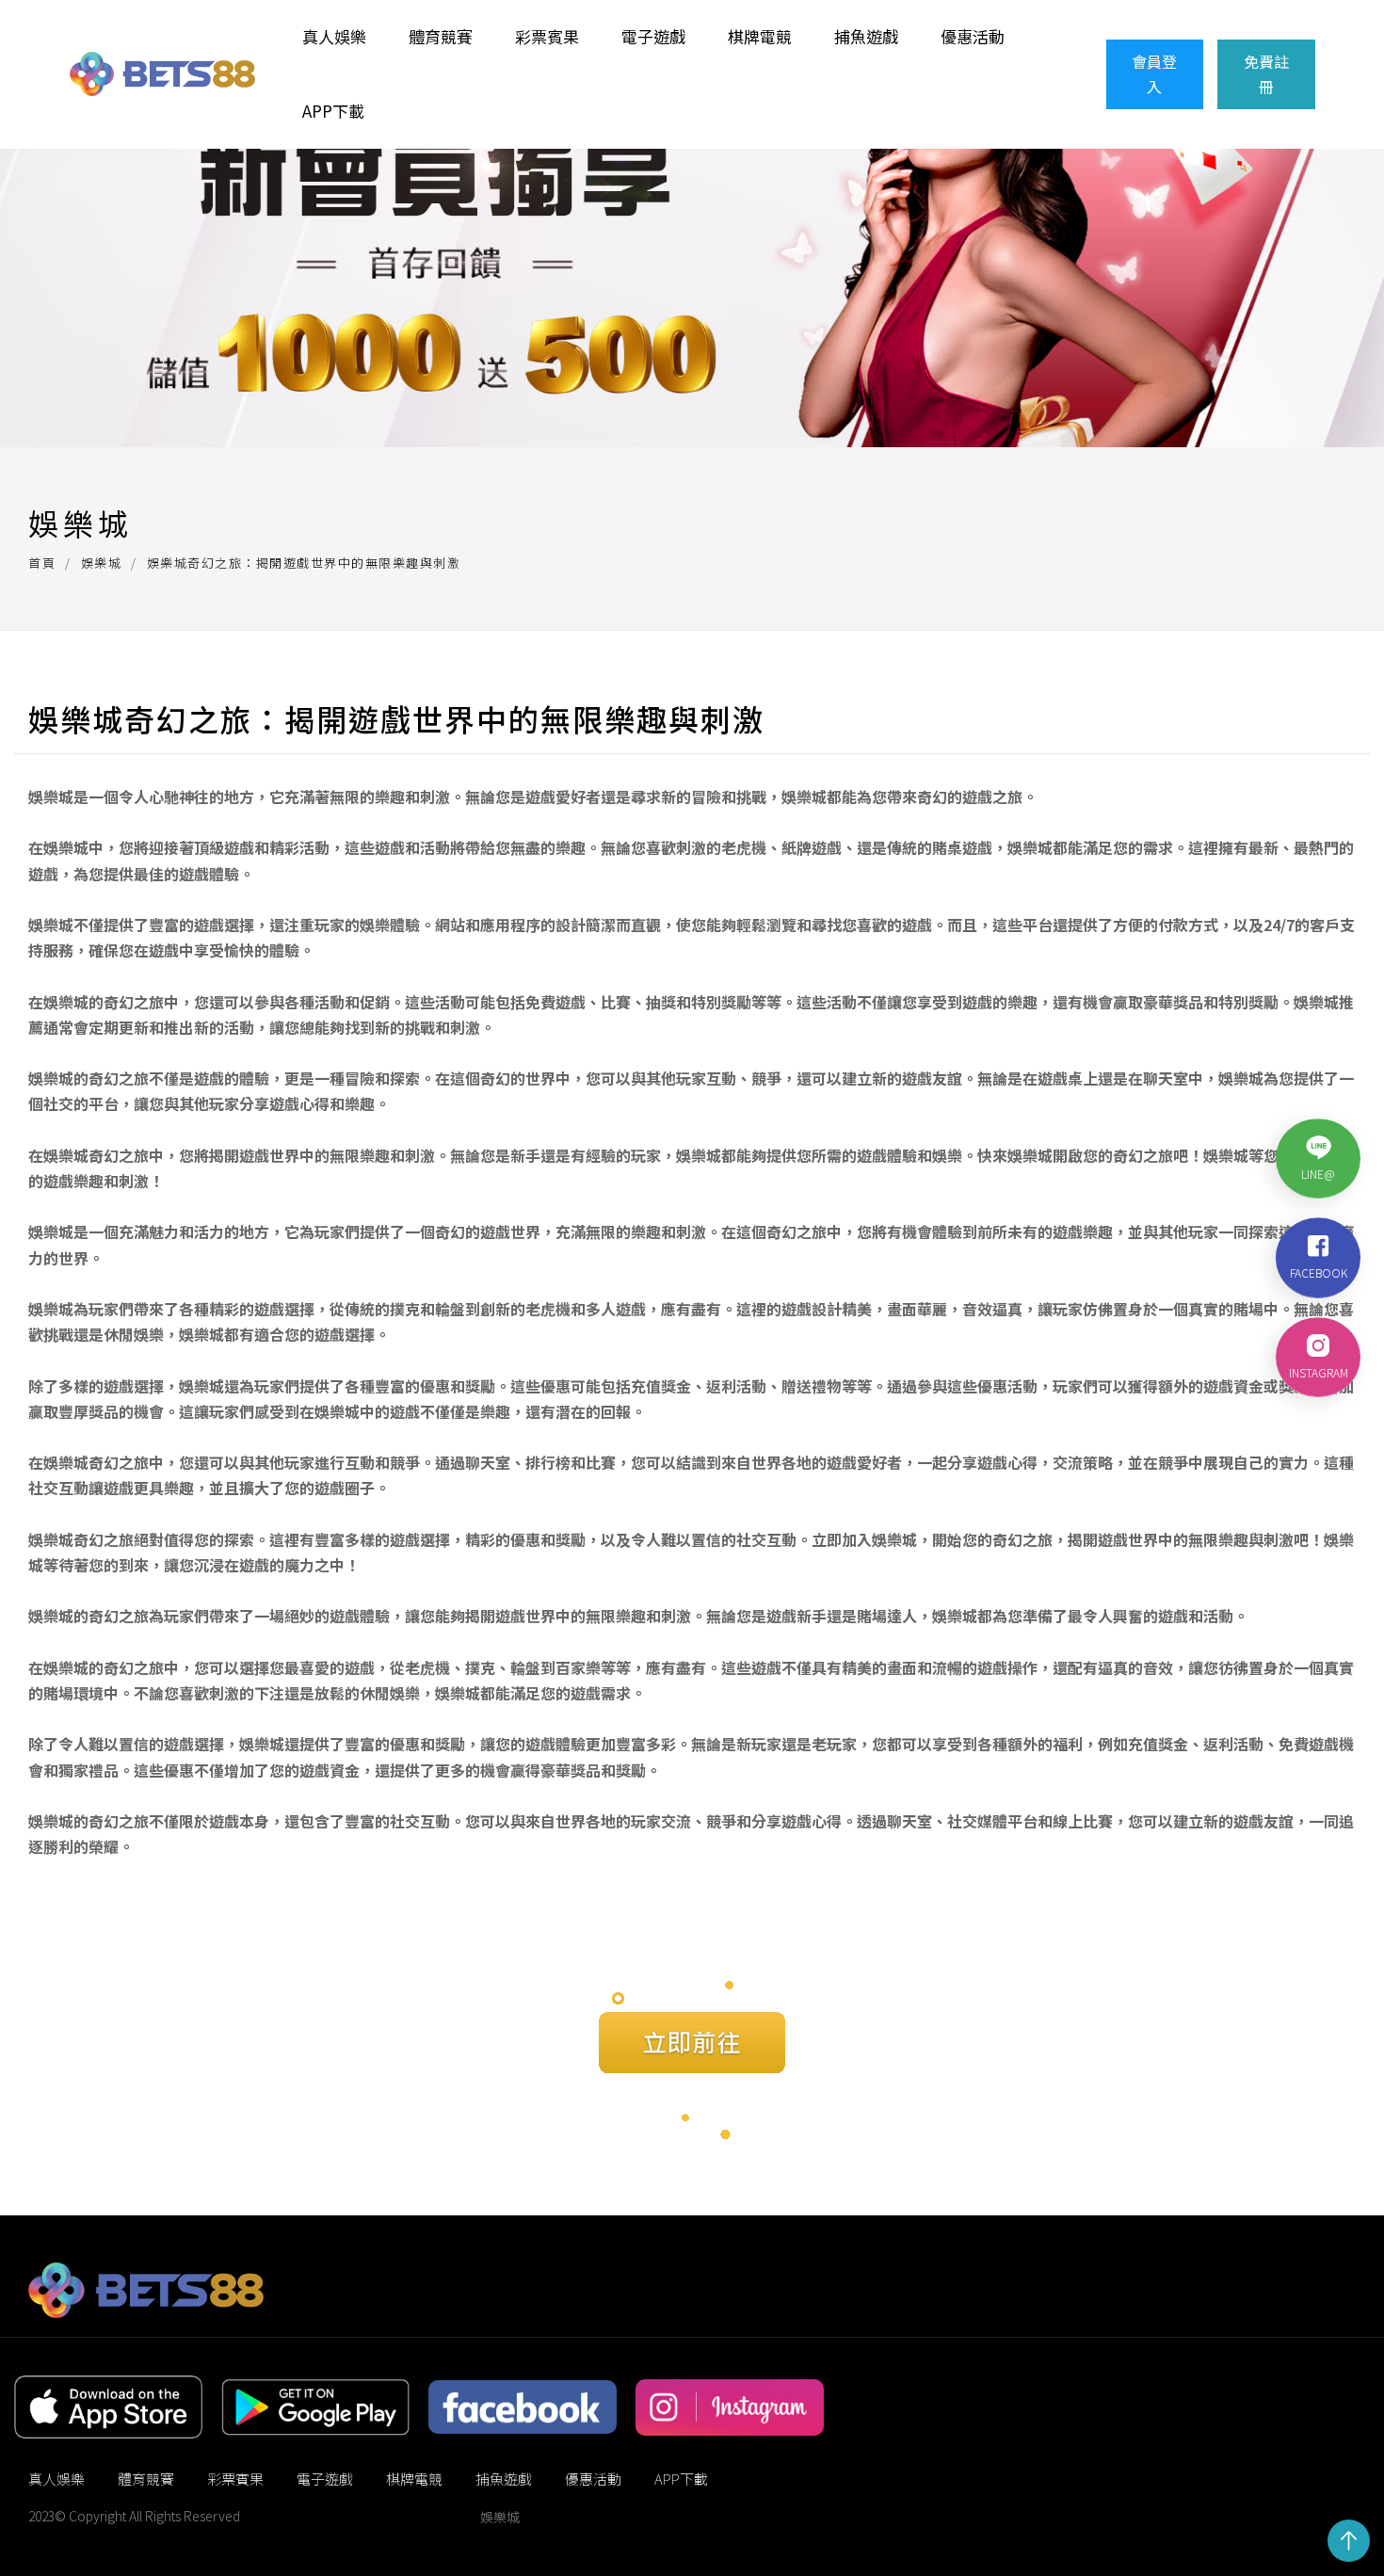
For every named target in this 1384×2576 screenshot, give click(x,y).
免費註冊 (1266, 74)
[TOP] (1349, 2541)
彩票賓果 (547, 36)
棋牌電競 (760, 36)
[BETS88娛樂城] (162, 74)
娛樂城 (102, 563)
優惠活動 (973, 36)
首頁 (42, 563)
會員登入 (1154, 74)
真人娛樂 (334, 36)
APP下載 (333, 111)
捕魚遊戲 (866, 36)
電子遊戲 (653, 36)
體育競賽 (441, 36)
